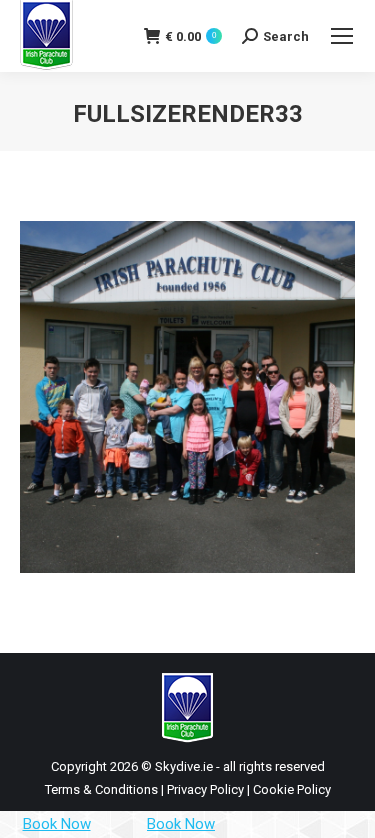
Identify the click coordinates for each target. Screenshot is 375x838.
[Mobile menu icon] (342, 36)
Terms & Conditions (101, 789)
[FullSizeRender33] (187, 397)
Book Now (57, 824)
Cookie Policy (292, 789)
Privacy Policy (205, 789)
